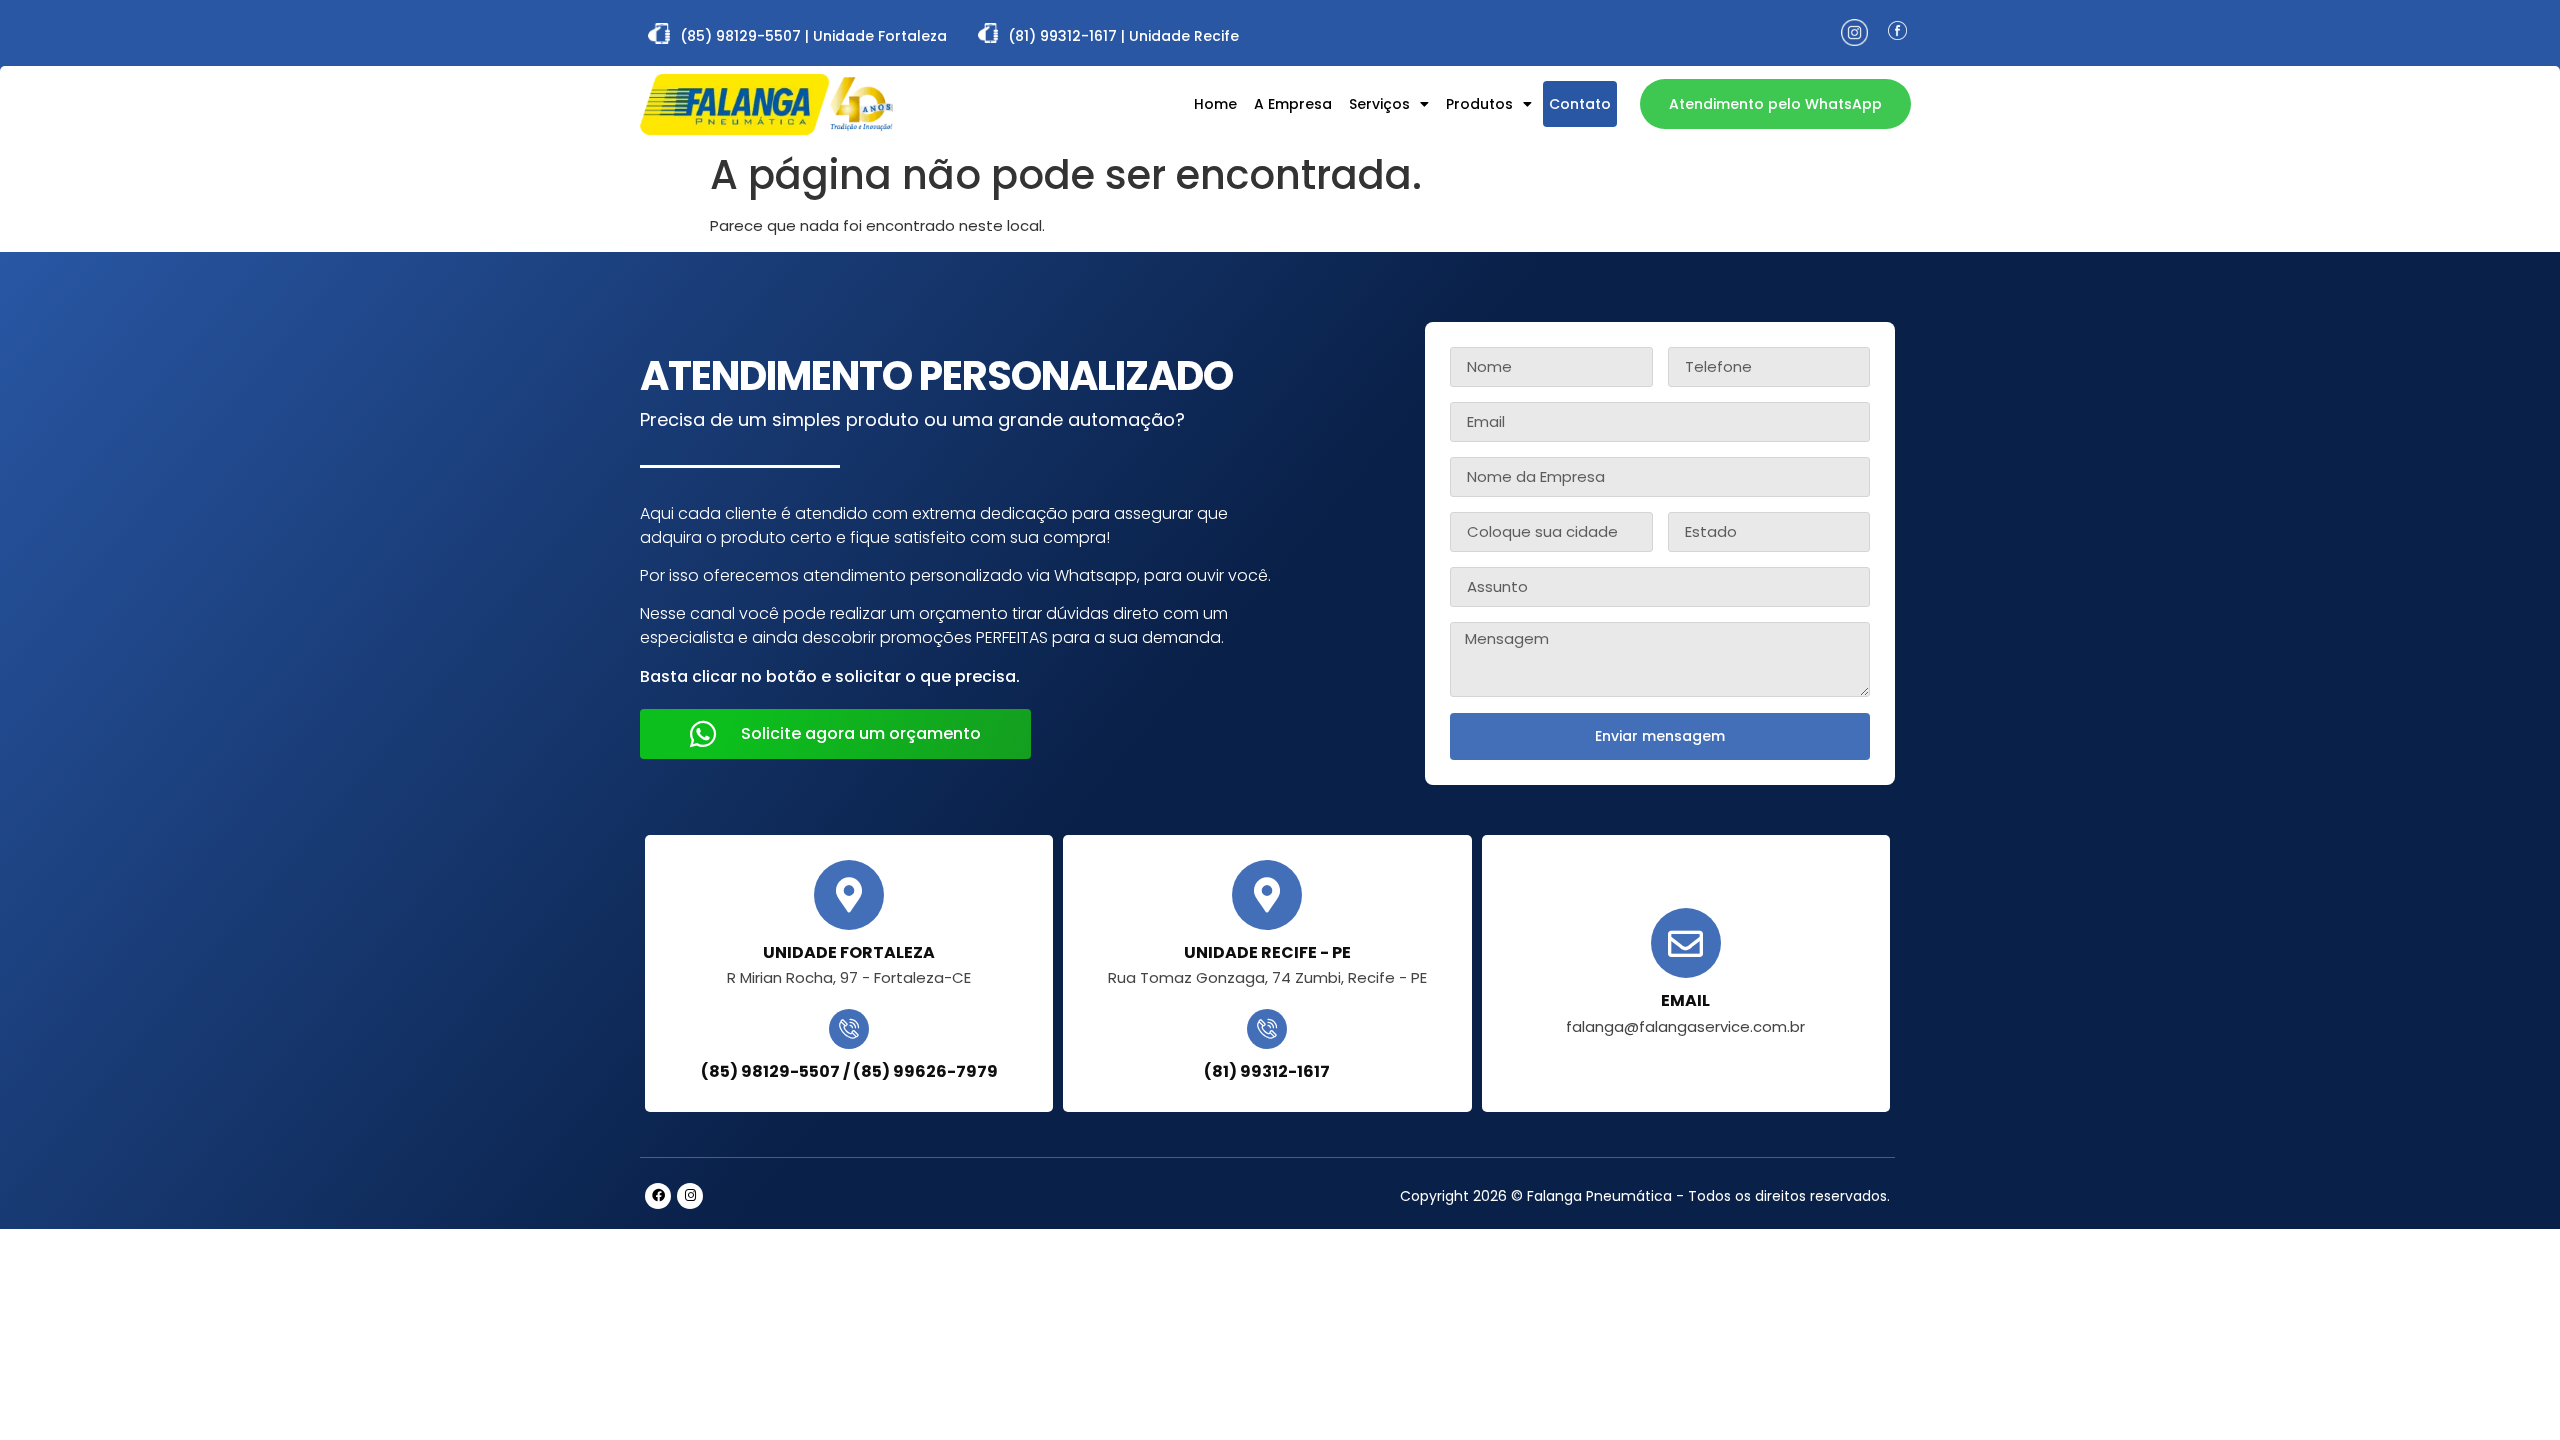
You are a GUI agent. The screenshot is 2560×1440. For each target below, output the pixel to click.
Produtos (1479, 104)
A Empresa (1293, 104)
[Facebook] (658, 1196)
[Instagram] (690, 1196)
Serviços (1379, 104)
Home (1215, 104)
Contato (1580, 104)
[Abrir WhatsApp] (2510, 1389)
